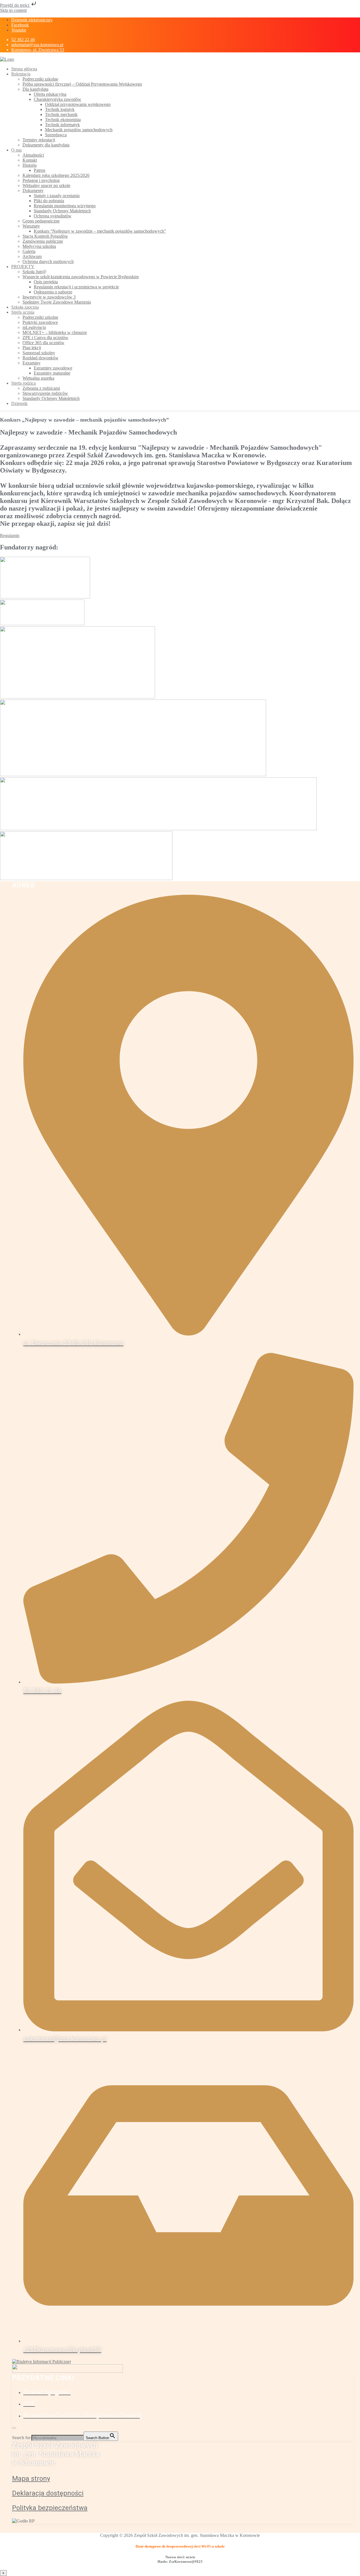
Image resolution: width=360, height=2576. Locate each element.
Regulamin (10, 536)
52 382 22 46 (23, 40)
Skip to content (13, 10)
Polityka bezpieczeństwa (50, 2508)
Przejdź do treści (15, 5)
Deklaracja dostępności (48, 2493)
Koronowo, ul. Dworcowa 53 (38, 50)
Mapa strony (31, 2479)
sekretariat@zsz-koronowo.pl (37, 45)
